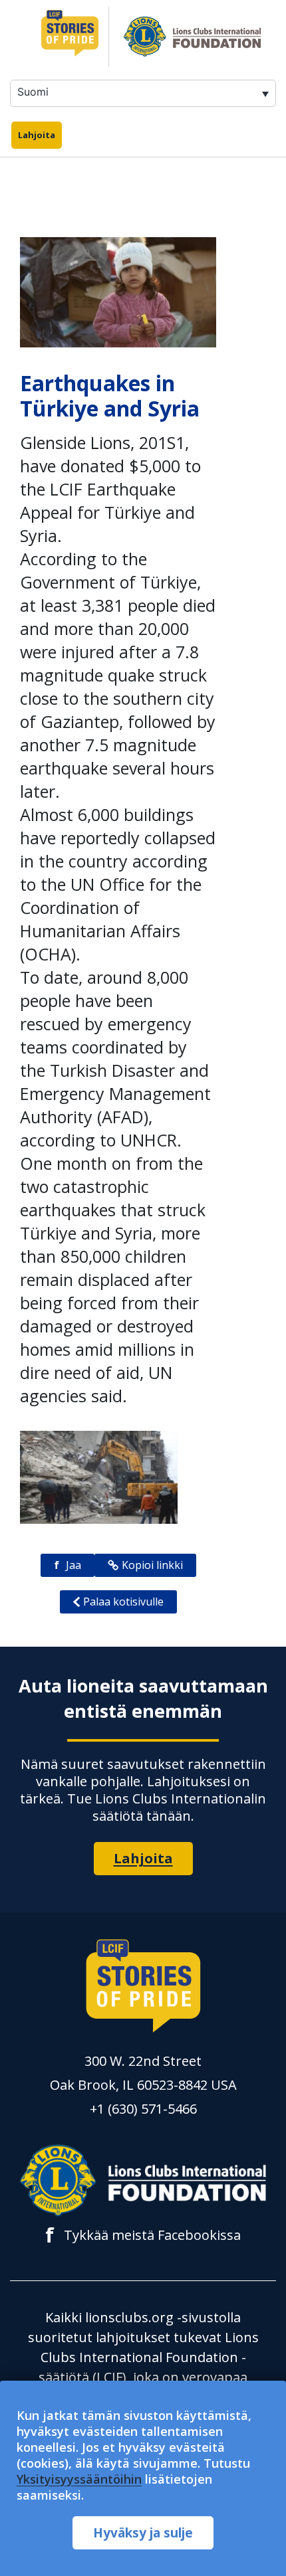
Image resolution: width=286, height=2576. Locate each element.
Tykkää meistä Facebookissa (143, 2235)
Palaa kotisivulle (123, 1602)
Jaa (68, 1565)
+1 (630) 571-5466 (143, 2109)
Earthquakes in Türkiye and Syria (110, 396)
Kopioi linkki (152, 1565)
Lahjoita (37, 135)
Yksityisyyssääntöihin (79, 2479)
